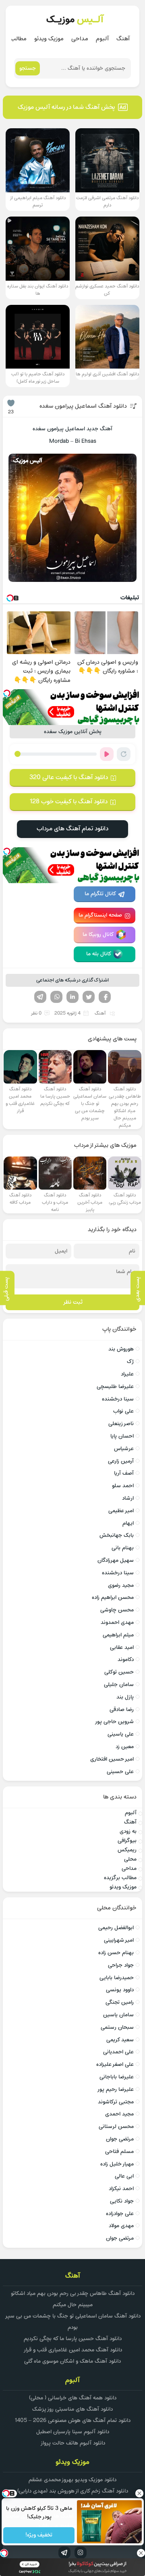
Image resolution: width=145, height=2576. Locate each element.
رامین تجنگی (120, 2002)
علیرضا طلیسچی (115, 1387)
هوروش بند (121, 1349)
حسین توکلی (119, 1672)
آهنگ (123, 39)
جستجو (28, 68)
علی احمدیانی (118, 2052)
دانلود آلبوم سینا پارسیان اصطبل (73, 2432)
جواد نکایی (122, 2201)
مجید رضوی (121, 1585)
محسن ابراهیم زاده (113, 1597)
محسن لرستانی (116, 2127)
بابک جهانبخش (117, 1535)
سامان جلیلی (119, 1685)
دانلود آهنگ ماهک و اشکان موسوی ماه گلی (72, 2361)
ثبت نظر (73, 1302)
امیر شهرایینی (119, 1940)
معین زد (125, 1747)
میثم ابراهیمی (118, 1635)
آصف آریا (124, 1473)
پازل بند (125, 1697)
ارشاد (128, 1498)
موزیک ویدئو (49, 39)
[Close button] (139, 2493)
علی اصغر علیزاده (115, 2064)
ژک (130, 1362)
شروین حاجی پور (114, 1722)
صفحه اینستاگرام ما (100, 915)
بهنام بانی (123, 1548)
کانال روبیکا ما (98, 935)
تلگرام (40, 997)
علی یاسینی (121, 1734)
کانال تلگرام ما (100, 894)
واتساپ (56, 997)
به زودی (128, 1831)
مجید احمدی (119, 2114)
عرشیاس (124, 1449)
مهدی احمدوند (117, 1623)
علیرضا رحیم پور (115, 2089)
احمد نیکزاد (121, 2189)
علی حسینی (120, 1772)
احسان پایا (122, 1436)
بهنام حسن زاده (116, 1953)
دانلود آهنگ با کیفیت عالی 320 (69, 777)
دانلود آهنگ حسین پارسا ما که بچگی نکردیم (73, 2339)
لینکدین (72, 997)
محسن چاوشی (117, 1610)
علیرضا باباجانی (117, 2077)
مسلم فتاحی (119, 2152)
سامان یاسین (118, 2015)
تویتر (89, 997)
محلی (130, 1859)
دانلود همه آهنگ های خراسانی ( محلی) (73, 2398)
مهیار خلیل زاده (117, 2164)
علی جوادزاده (120, 2214)
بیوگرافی (127, 1841)
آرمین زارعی (121, 1461)
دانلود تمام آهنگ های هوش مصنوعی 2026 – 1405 (72, 2421)
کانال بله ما (99, 954)
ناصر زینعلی (121, 1424)
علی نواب (123, 1411)
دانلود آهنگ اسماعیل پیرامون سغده (83, 406)
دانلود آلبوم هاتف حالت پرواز (73, 2443)
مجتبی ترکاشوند (116, 2102)
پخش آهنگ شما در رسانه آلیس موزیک (66, 107)
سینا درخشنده (118, 1399)
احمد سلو (123, 1486)
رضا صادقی (122, 1710)
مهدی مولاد (121, 2226)
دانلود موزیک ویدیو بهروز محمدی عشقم (72, 2480)
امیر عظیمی (121, 1511)
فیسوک (105, 997)
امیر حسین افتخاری (112, 1759)
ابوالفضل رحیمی (116, 1928)
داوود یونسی (120, 1990)
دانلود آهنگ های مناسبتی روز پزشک (72, 2409)
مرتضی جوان (120, 2139)
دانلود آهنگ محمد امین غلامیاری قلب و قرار (73, 2350)
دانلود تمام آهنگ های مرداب (72, 829)
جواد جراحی (121, 1965)
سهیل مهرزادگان (116, 1560)
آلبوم (102, 39)
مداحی (80, 39)
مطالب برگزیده (120, 1878)
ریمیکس (127, 1850)
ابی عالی (124, 2176)
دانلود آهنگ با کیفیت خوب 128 (68, 802)
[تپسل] (7, 693)
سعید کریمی (120, 2040)
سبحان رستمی (117, 2027)
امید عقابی (122, 1648)
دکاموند (126, 1660)
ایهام (128, 1523)
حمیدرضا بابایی (117, 1978)
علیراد (127, 1374)
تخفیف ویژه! (39, 2535)
